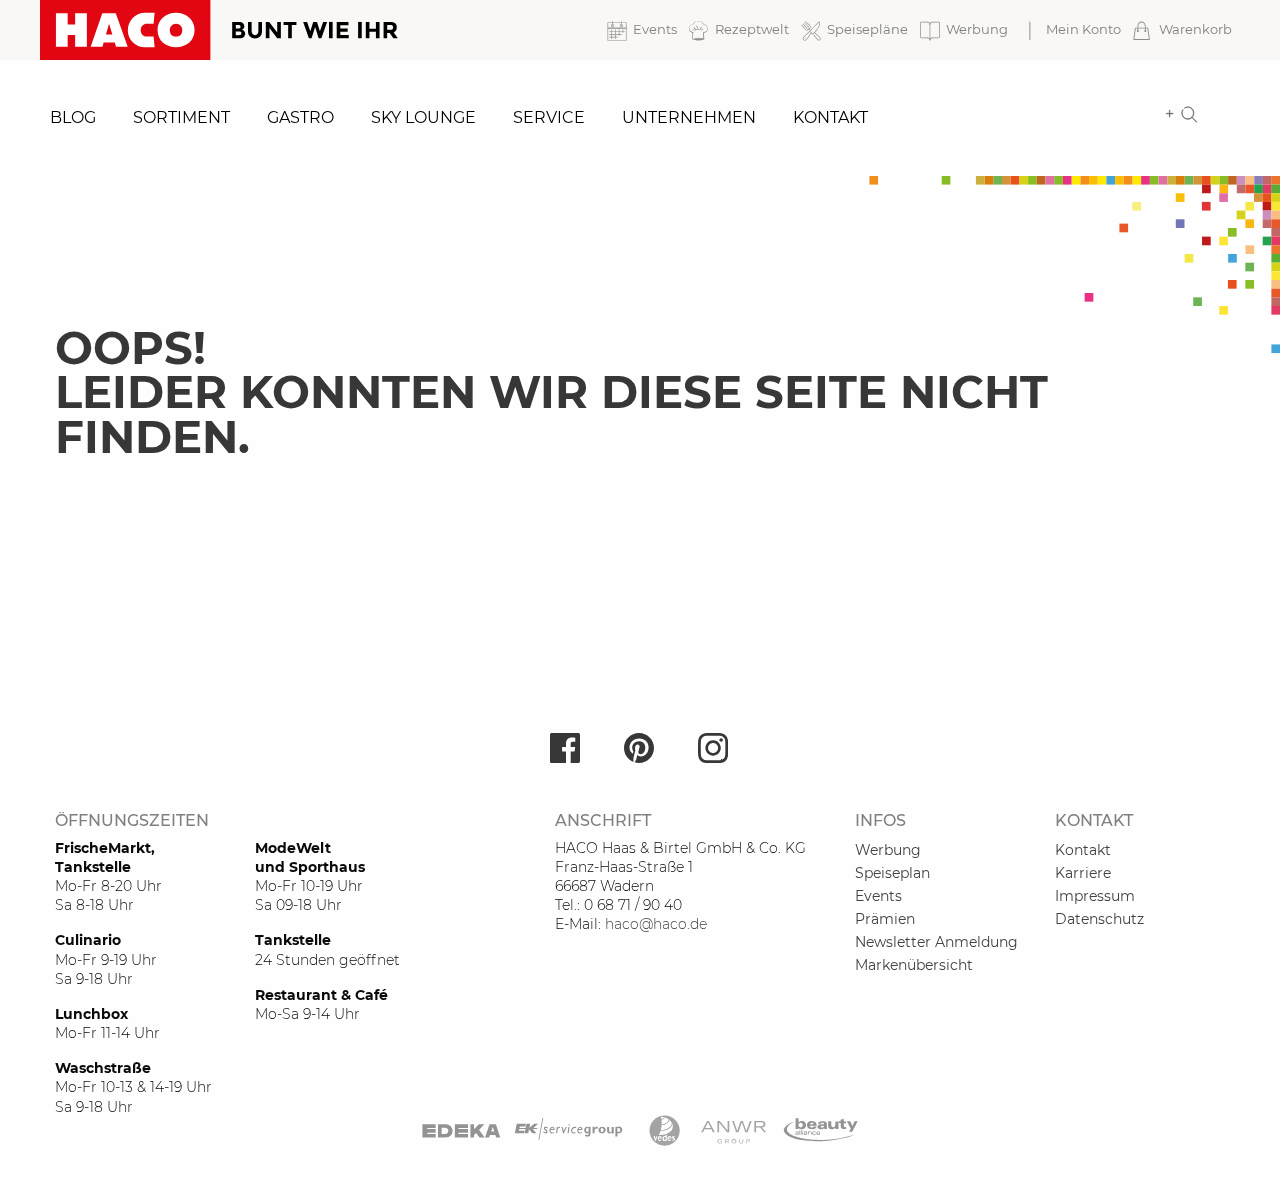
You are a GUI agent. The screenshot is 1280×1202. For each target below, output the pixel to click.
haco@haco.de (656, 924)
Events (878, 896)
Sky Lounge (423, 117)
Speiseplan (892, 873)
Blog (73, 117)
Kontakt (830, 117)
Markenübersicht (914, 965)
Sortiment (181, 117)
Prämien (885, 919)
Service (549, 117)
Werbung (888, 850)
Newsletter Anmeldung (936, 942)
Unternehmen (689, 117)
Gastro (300, 117)
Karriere (1083, 873)
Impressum (1095, 896)
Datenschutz (1099, 919)
